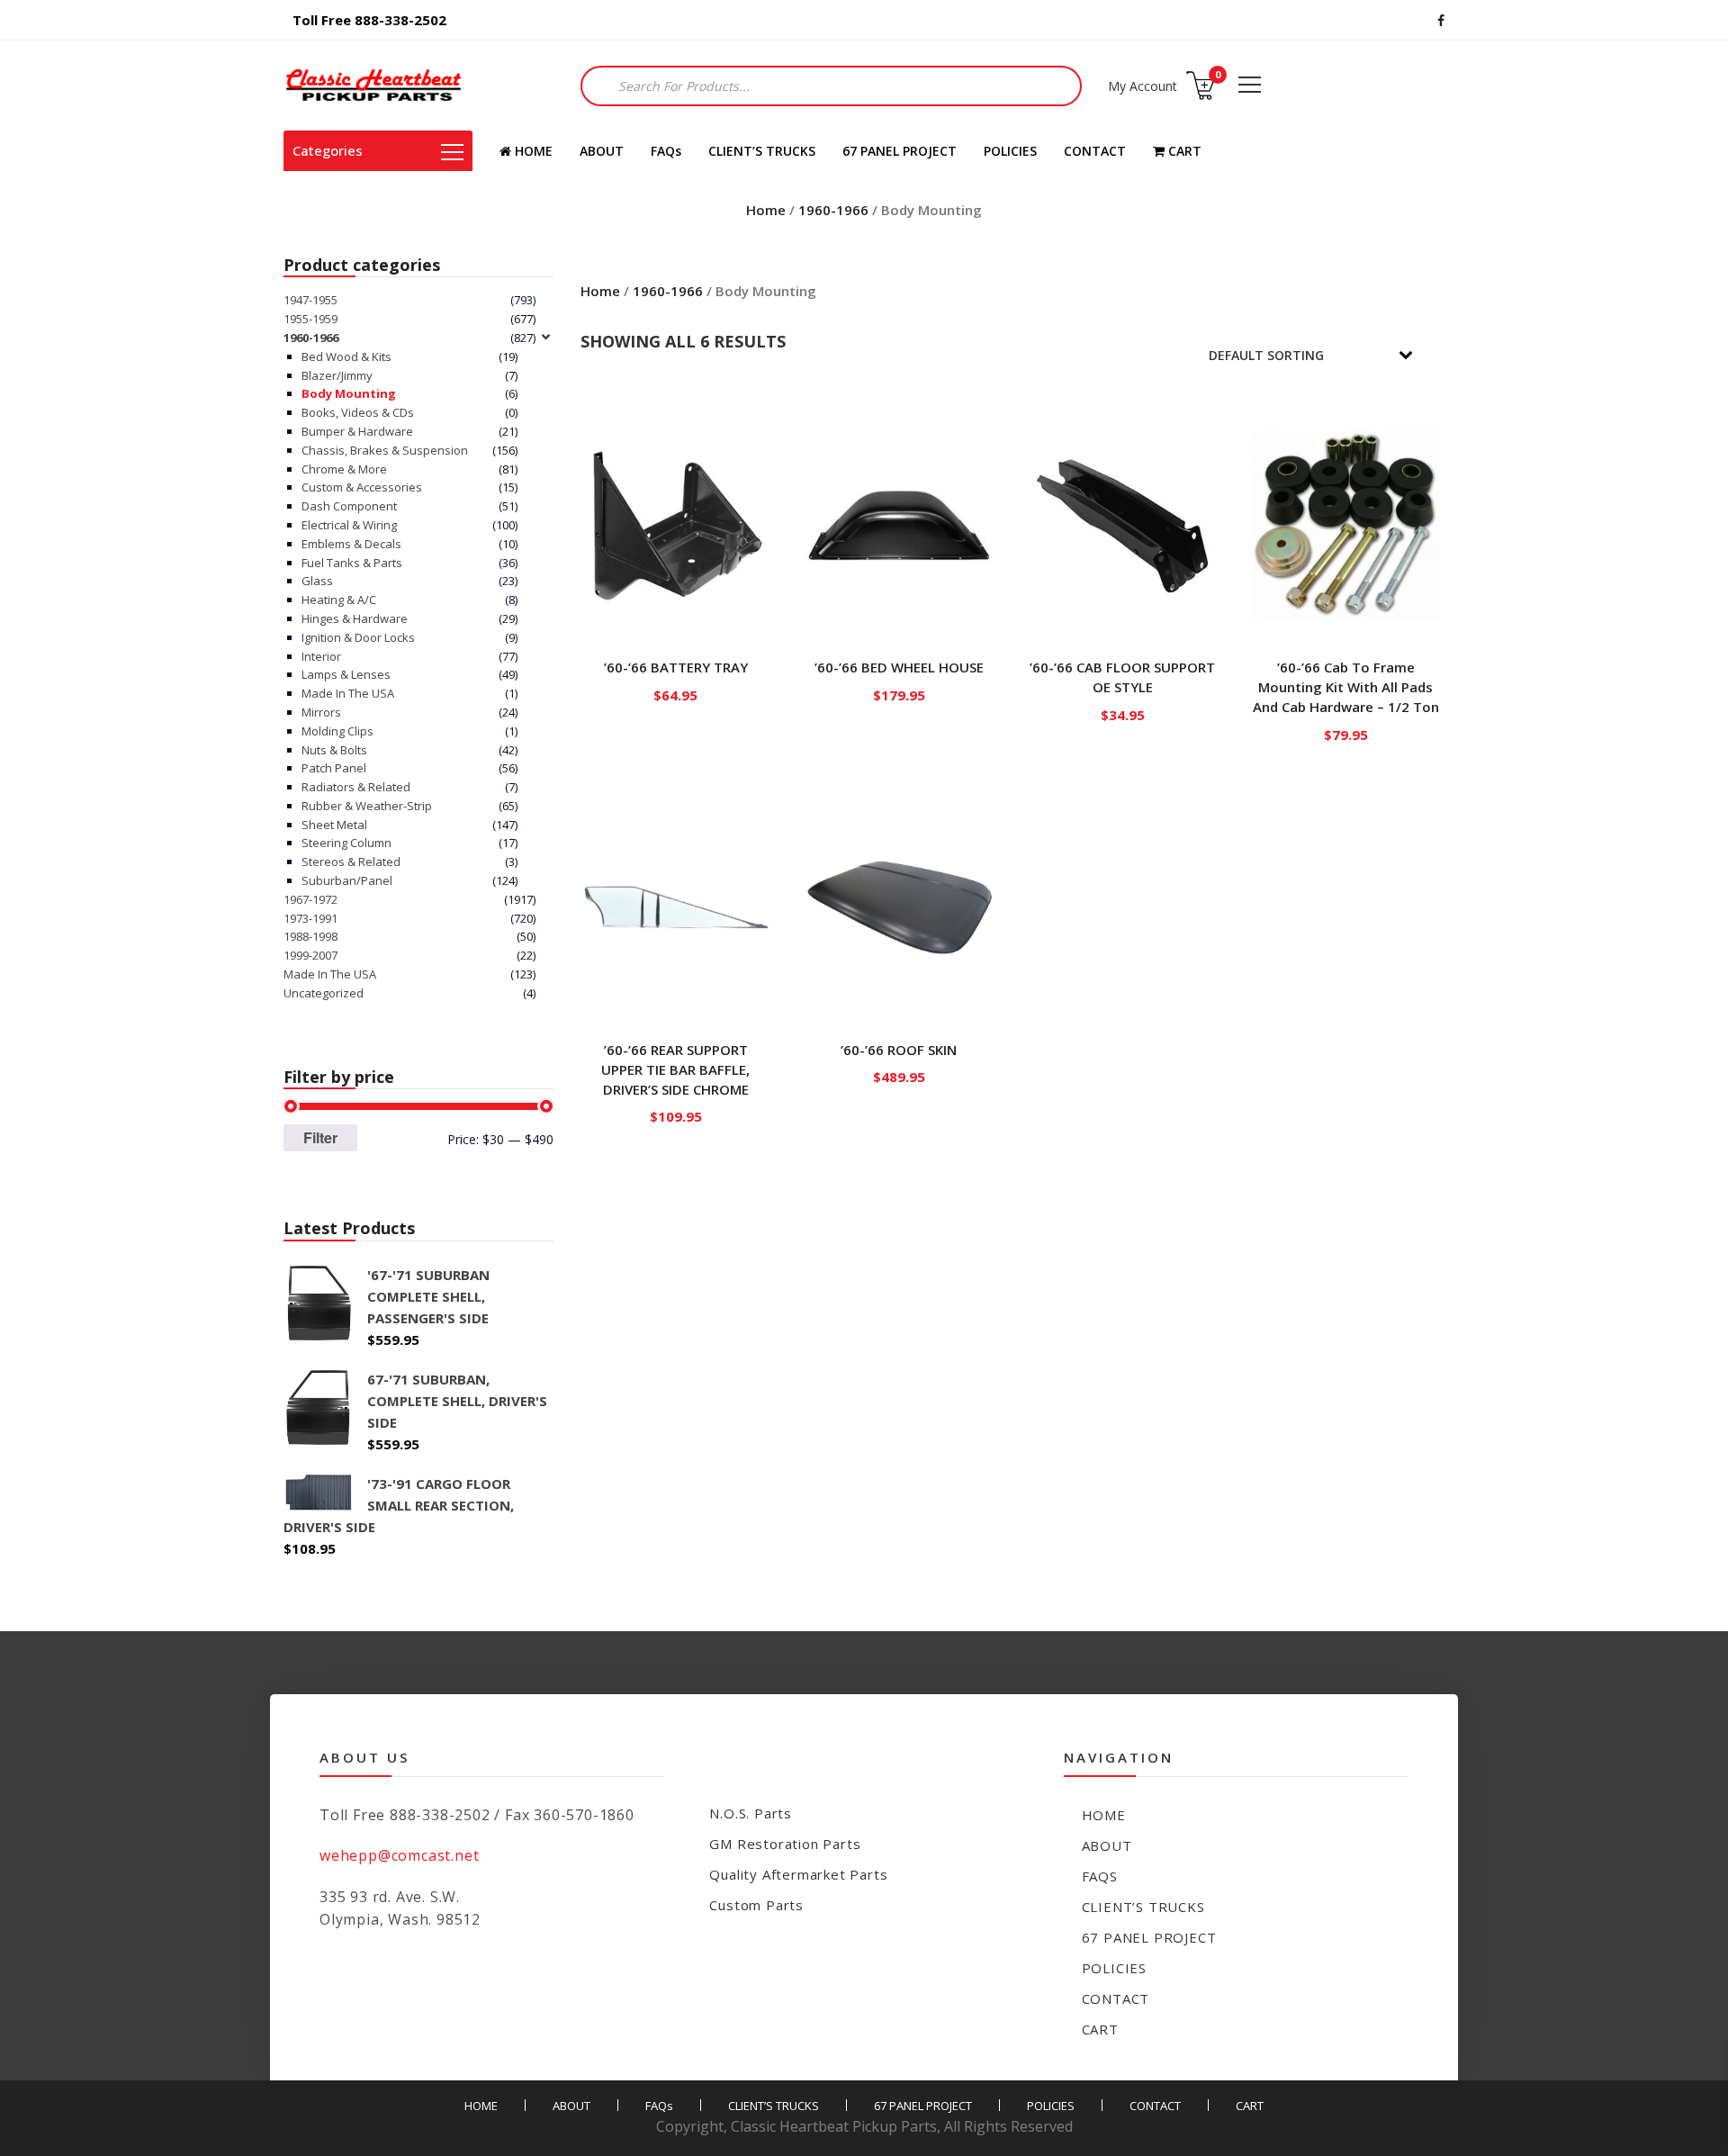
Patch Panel (334, 768)
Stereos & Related (351, 861)
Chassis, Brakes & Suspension (385, 450)
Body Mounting (349, 393)
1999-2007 (310, 955)
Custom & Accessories (362, 487)
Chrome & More (344, 469)
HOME (532, 151)
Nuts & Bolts (334, 750)
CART (1183, 151)
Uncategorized (324, 993)
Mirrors (321, 712)
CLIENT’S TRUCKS (762, 151)
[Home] (373, 86)
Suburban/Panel (347, 880)
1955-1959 (310, 319)
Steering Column (346, 843)
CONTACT (1095, 151)
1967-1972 (310, 899)
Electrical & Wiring (349, 525)
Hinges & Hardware (355, 618)
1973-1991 (310, 918)
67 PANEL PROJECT (900, 151)
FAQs (666, 151)
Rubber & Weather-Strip (367, 806)
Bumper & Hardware (357, 431)
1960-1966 (833, 210)
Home (766, 210)
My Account (1143, 86)
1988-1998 (310, 936)
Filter (320, 1137)
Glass (317, 581)
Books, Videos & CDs (358, 412)
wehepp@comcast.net (399, 1855)
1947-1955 (310, 300)
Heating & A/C (339, 600)
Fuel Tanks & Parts (352, 563)
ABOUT (602, 151)
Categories (328, 150)
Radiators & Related (356, 787)
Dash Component (349, 506)
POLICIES (1010, 151)
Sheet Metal (334, 825)
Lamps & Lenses (346, 674)
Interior (321, 656)
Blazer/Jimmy (337, 375)
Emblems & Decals (351, 544)
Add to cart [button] (676, 691)
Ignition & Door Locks (358, 637)
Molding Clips (337, 731)
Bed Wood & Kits (346, 356)
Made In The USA (348, 693)
